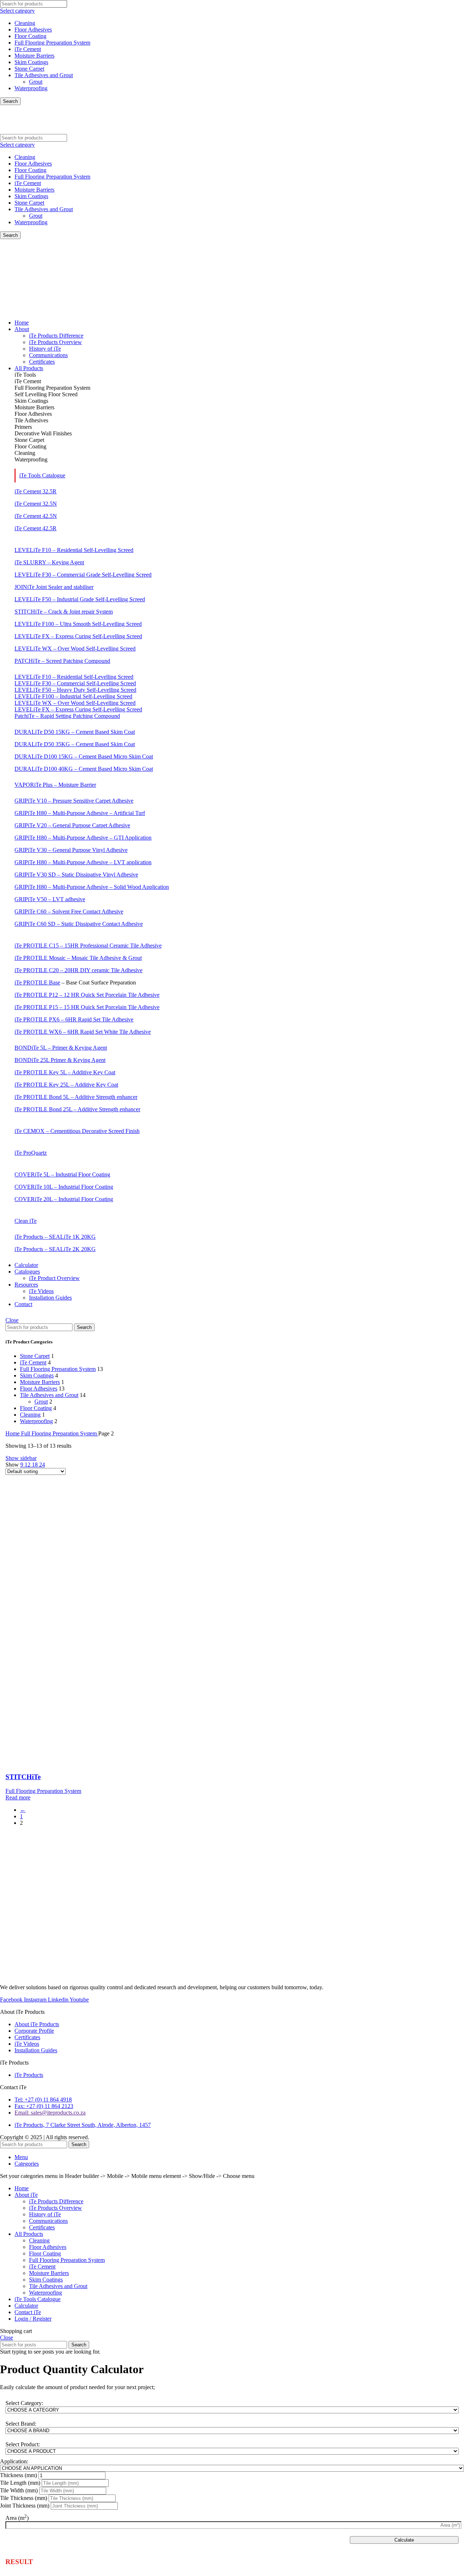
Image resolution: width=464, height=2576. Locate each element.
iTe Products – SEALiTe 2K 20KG (55, 1249)
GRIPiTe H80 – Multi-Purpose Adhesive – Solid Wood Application (92, 887)
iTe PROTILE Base (37, 982)
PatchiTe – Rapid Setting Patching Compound (67, 716)
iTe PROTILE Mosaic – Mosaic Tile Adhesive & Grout (78, 958)
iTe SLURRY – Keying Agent (49, 562)
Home (13, 1433)
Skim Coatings (31, 62)
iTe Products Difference (56, 2201)
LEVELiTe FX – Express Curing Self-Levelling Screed (78, 636)
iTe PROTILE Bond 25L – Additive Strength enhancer (77, 1109)
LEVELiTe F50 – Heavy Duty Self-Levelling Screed (75, 690)
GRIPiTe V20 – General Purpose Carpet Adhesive (72, 825)
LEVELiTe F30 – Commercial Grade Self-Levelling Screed (83, 575)
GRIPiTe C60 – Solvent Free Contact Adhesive (69, 911)
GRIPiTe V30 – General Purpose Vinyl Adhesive (71, 850)
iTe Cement (28, 49)
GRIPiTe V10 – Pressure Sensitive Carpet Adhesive (74, 801)
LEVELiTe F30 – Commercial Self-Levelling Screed (75, 683)
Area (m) (17, 2518)
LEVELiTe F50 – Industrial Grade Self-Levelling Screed (80, 599)
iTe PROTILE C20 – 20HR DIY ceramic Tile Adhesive (78, 970)
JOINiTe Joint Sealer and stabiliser (54, 587)
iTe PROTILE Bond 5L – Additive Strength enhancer (76, 1097)
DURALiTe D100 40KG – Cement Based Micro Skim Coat (84, 769)
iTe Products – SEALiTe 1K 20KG (55, 1237)
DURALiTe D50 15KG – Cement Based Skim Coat (75, 732)
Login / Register (33, 2319)
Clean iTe (26, 1221)
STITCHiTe (23, 1777)
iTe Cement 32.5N (36, 504)
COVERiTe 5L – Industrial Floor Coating (62, 1174)
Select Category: (24, 2403)
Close (12, 1320)
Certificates (42, 2227)
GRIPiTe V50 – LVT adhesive (50, 899)
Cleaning (25, 23)
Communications (48, 2221)
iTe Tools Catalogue (42, 475)
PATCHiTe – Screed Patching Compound (62, 661)
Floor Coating (30, 36)
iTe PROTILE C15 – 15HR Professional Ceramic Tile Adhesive (88, 946)
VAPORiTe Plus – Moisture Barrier (55, 785)
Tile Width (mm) (19, 2490)
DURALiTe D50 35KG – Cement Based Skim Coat (75, 744)
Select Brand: (21, 2424)
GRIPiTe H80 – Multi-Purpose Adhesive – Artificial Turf (80, 813)
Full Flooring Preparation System (52, 43)
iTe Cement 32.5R (36, 491)
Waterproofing (31, 88)
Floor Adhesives (33, 30)
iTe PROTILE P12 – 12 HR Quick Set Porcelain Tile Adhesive (87, 995)
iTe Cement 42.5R (36, 528)
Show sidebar (21, 1458)
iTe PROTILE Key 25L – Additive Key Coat (66, 1085)
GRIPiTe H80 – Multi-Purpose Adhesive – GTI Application (83, 838)
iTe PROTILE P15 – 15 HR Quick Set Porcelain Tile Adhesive (87, 1007)
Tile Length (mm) (20, 2483)
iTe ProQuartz (31, 1153)
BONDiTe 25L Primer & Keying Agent (60, 1060)
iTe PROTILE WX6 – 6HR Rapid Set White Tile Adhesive (83, 1032)
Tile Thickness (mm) (24, 2498)
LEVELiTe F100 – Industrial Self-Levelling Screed (73, 696)
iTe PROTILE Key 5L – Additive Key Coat (65, 1072)
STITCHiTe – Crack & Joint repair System (64, 612)
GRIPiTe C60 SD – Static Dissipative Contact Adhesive (79, 924)
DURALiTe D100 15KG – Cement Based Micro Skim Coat (84, 756)
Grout (36, 82)
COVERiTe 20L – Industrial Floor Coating (64, 1199)
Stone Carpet (29, 69)
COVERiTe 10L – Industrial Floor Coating (64, 1187)
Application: (14, 2461)
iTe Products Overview (55, 2208)
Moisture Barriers (34, 56)
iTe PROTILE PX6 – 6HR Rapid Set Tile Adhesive (74, 1019)
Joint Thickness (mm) (25, 2506)
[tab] (239, 375)
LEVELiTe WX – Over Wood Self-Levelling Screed (75, 649)
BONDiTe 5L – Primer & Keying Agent (61, 1048)
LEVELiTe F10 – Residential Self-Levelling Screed (74, 550)
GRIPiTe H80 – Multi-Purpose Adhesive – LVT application (83, 862)
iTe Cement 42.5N (36, 516)
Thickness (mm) (18, 2475)
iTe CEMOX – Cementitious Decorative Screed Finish (77, 1131)
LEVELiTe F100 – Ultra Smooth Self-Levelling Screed (78, 624)
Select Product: (23, 2444)
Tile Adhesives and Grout (44, 75)
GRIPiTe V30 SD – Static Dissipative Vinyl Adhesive (76, 875)
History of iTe (45, 2214)
